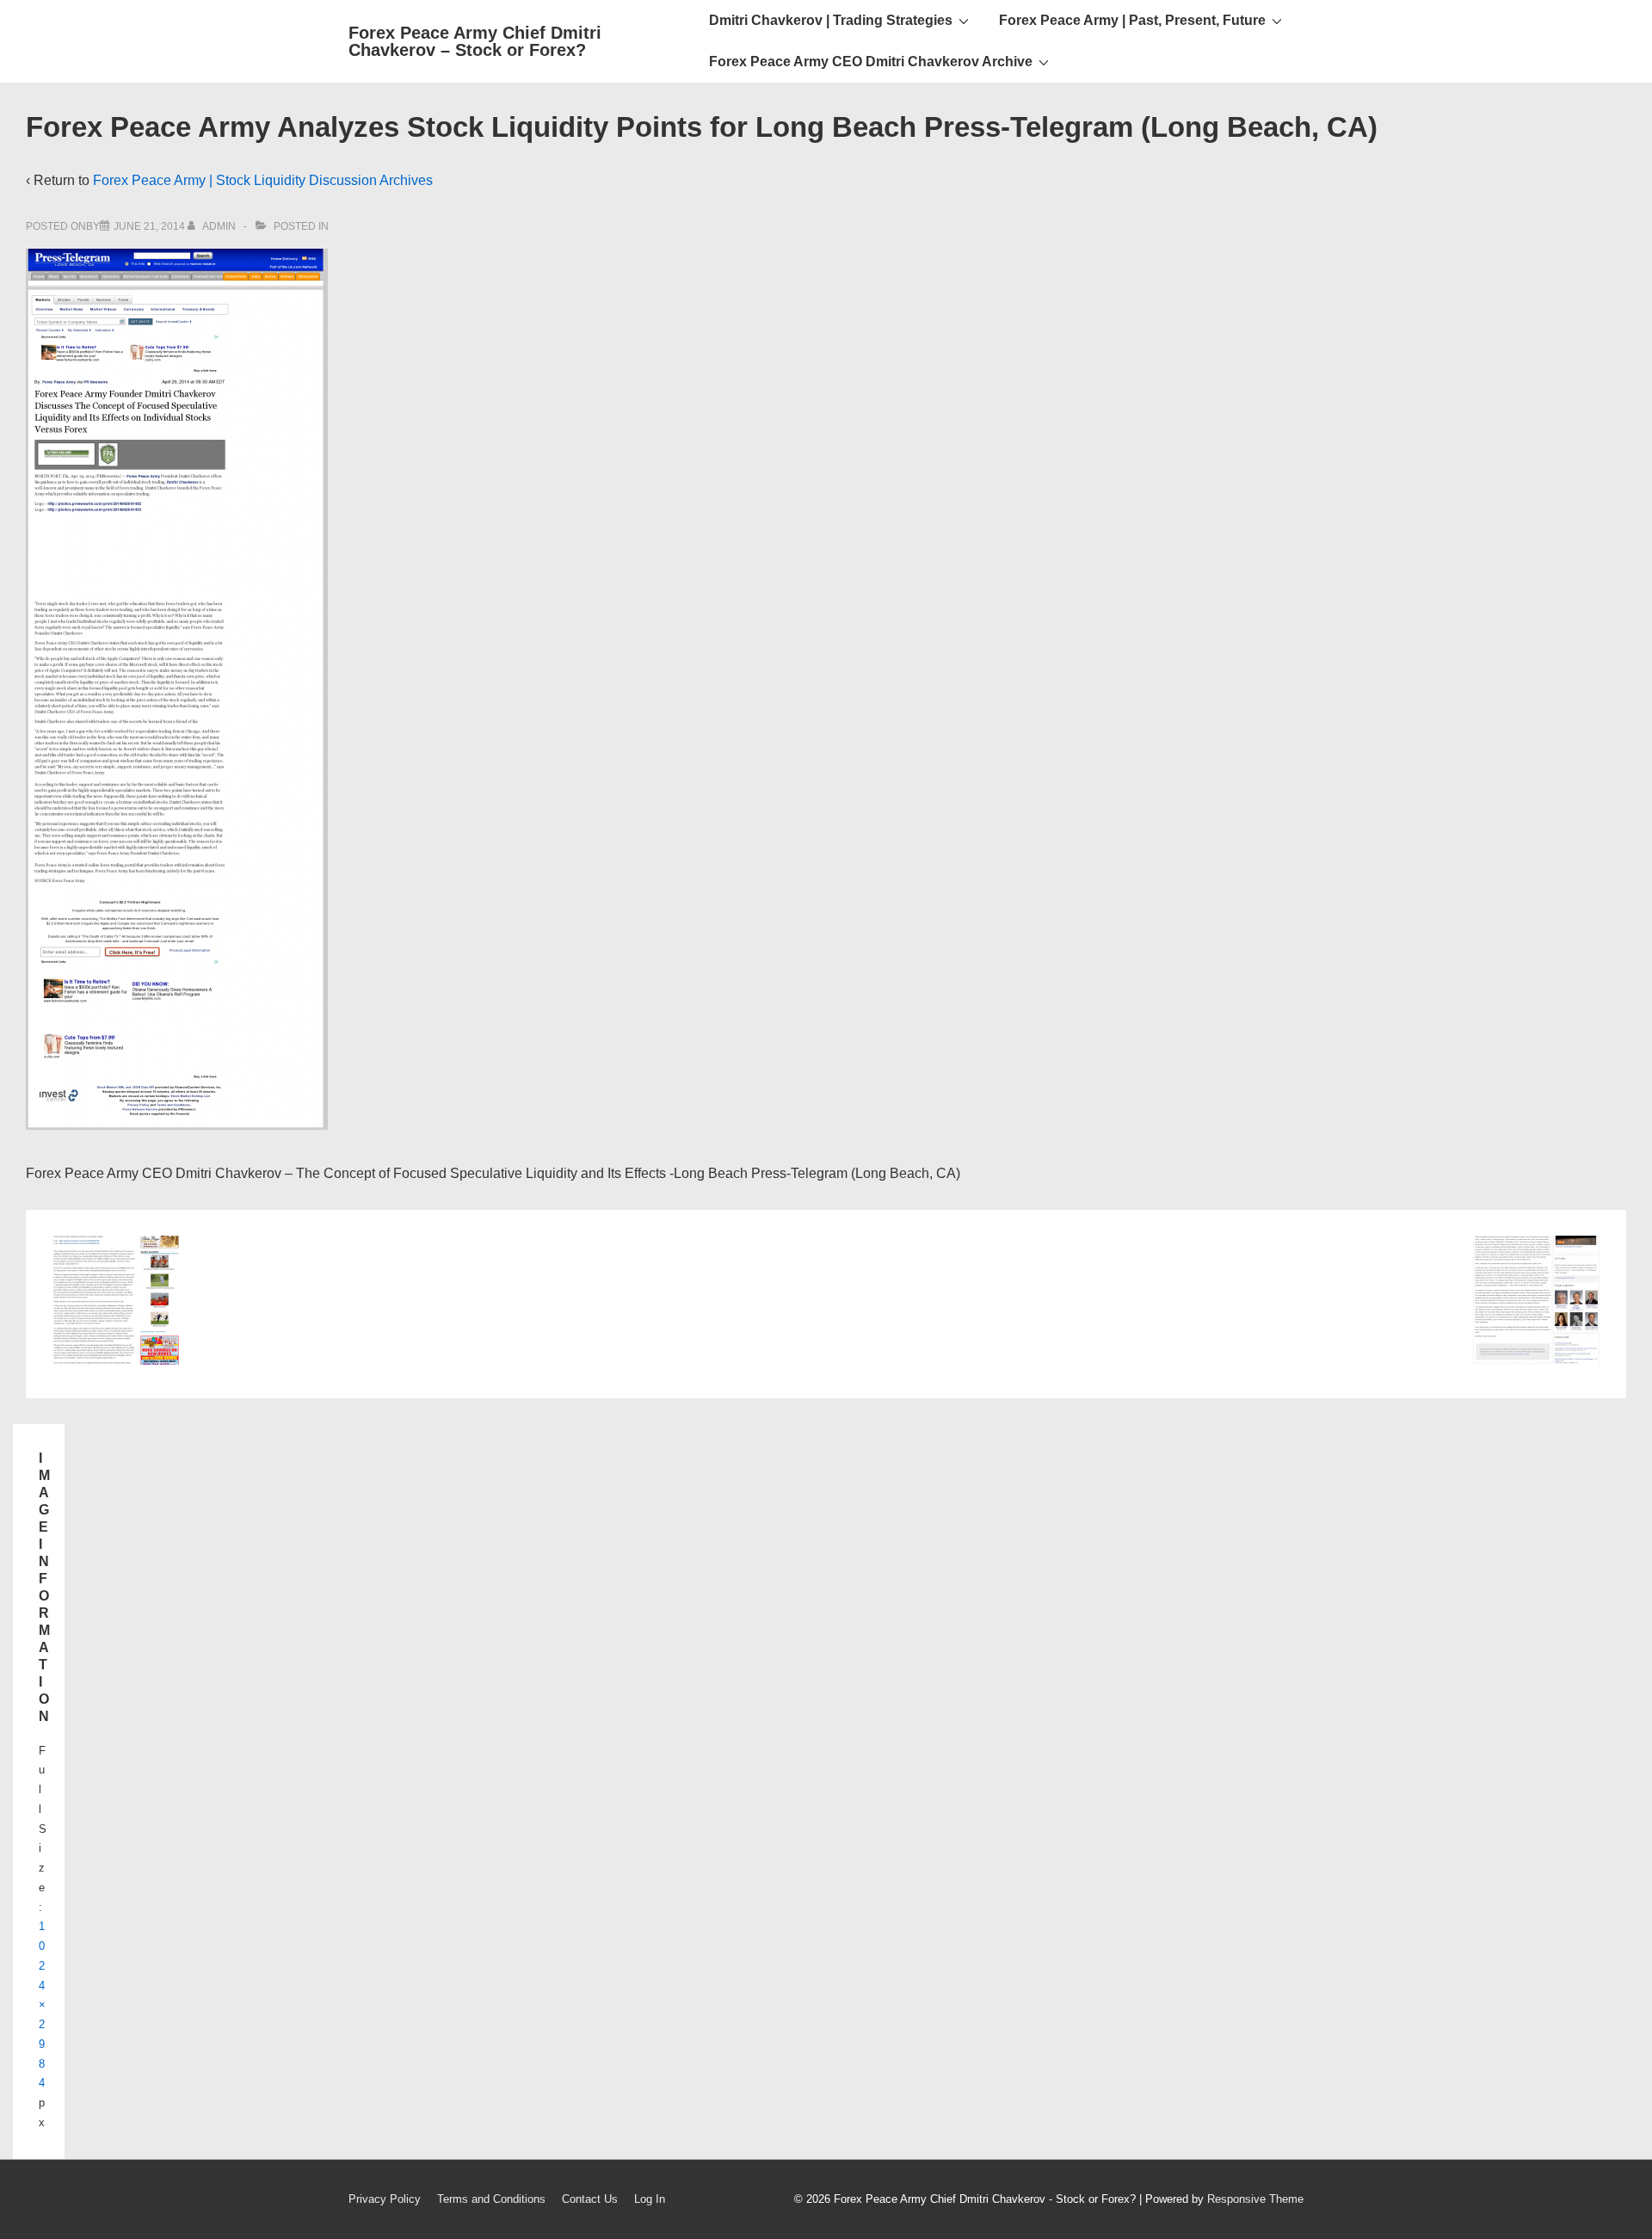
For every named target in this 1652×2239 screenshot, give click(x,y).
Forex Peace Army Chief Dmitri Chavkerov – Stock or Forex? (475, 41)
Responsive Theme (1255, 2199)
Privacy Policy (385, 2199)
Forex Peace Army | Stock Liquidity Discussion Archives (263, 180)
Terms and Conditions (491, 2199)
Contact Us (590, 2199)
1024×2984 (42, 2005)
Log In (650, 2199)
